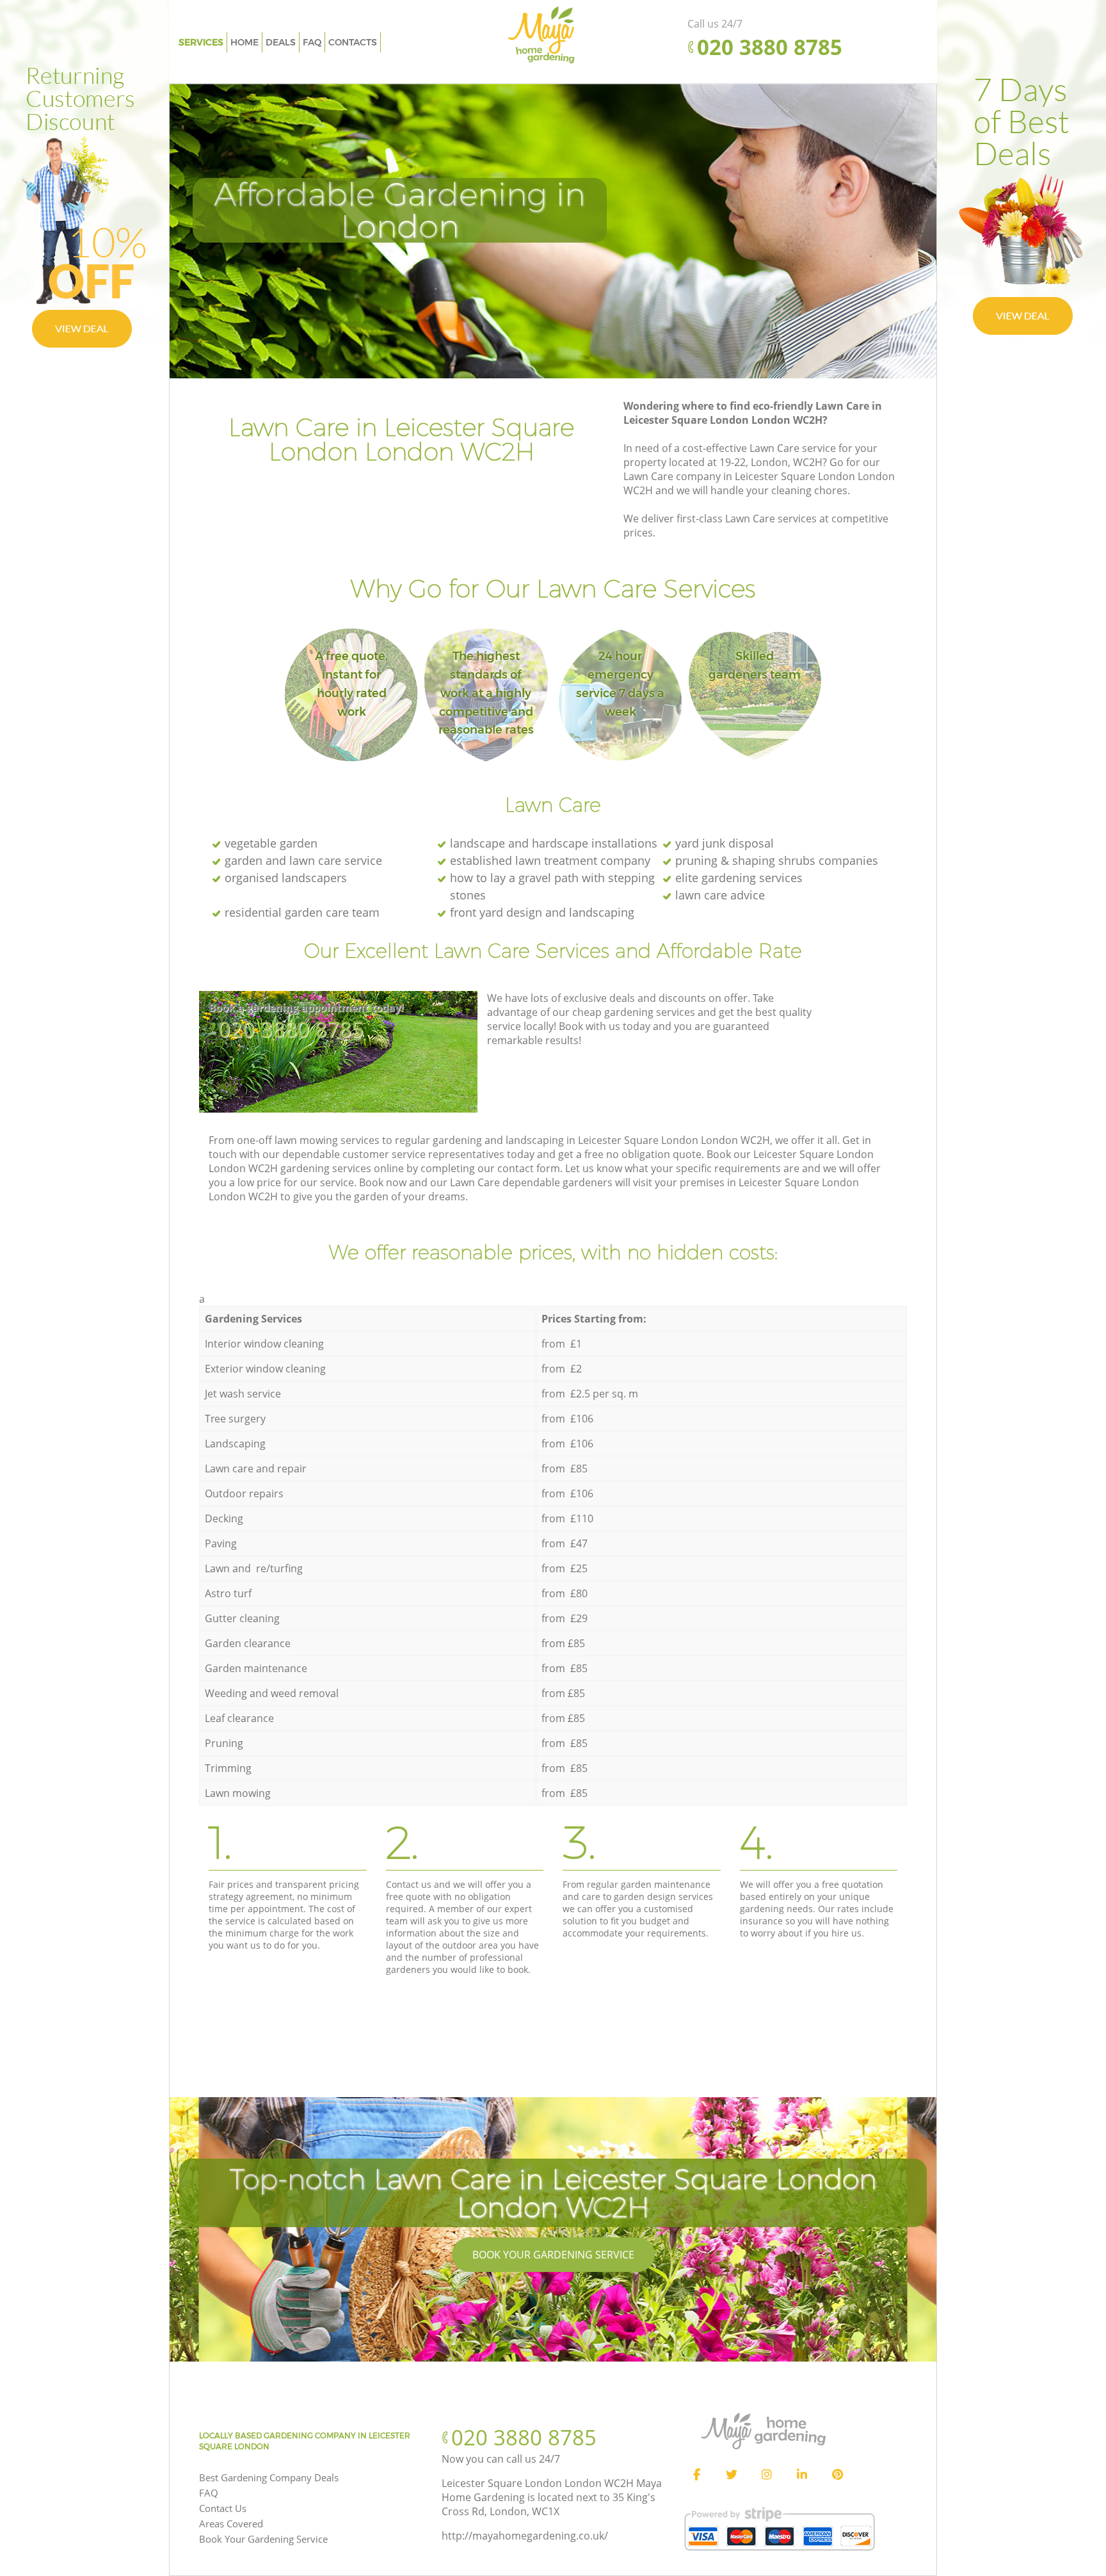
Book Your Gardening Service (553, 2255)
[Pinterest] (837, 2475)
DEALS (281, 42)
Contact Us (223, 2508)
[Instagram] (767, 2475)
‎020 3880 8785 (291, 1029)
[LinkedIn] (802, 2475)
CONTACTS (353, 42)
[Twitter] (732, 2475)
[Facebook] (696, 2475)
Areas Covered (231, 2524)
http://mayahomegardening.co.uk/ (525, 2536)
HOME (244, 42)
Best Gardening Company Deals (269, 2477)
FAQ (209, 2493)
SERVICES (201, 42)
